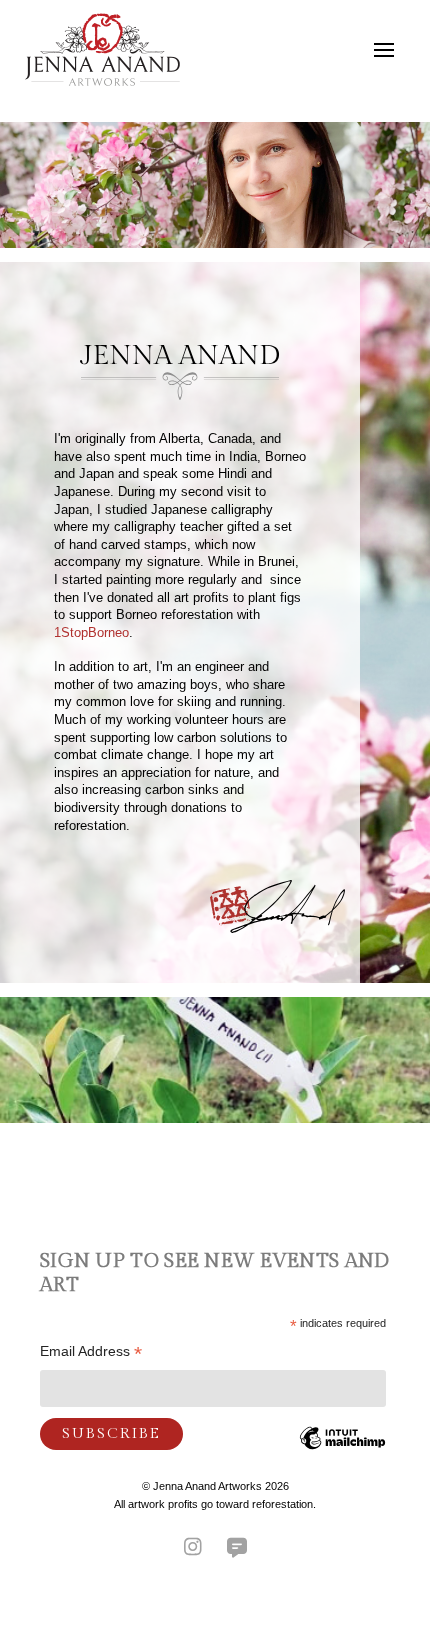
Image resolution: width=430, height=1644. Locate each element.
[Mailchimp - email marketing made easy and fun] (342, 1453)
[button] (384, 50)
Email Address (91, 1353)
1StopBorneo (91, 633)
